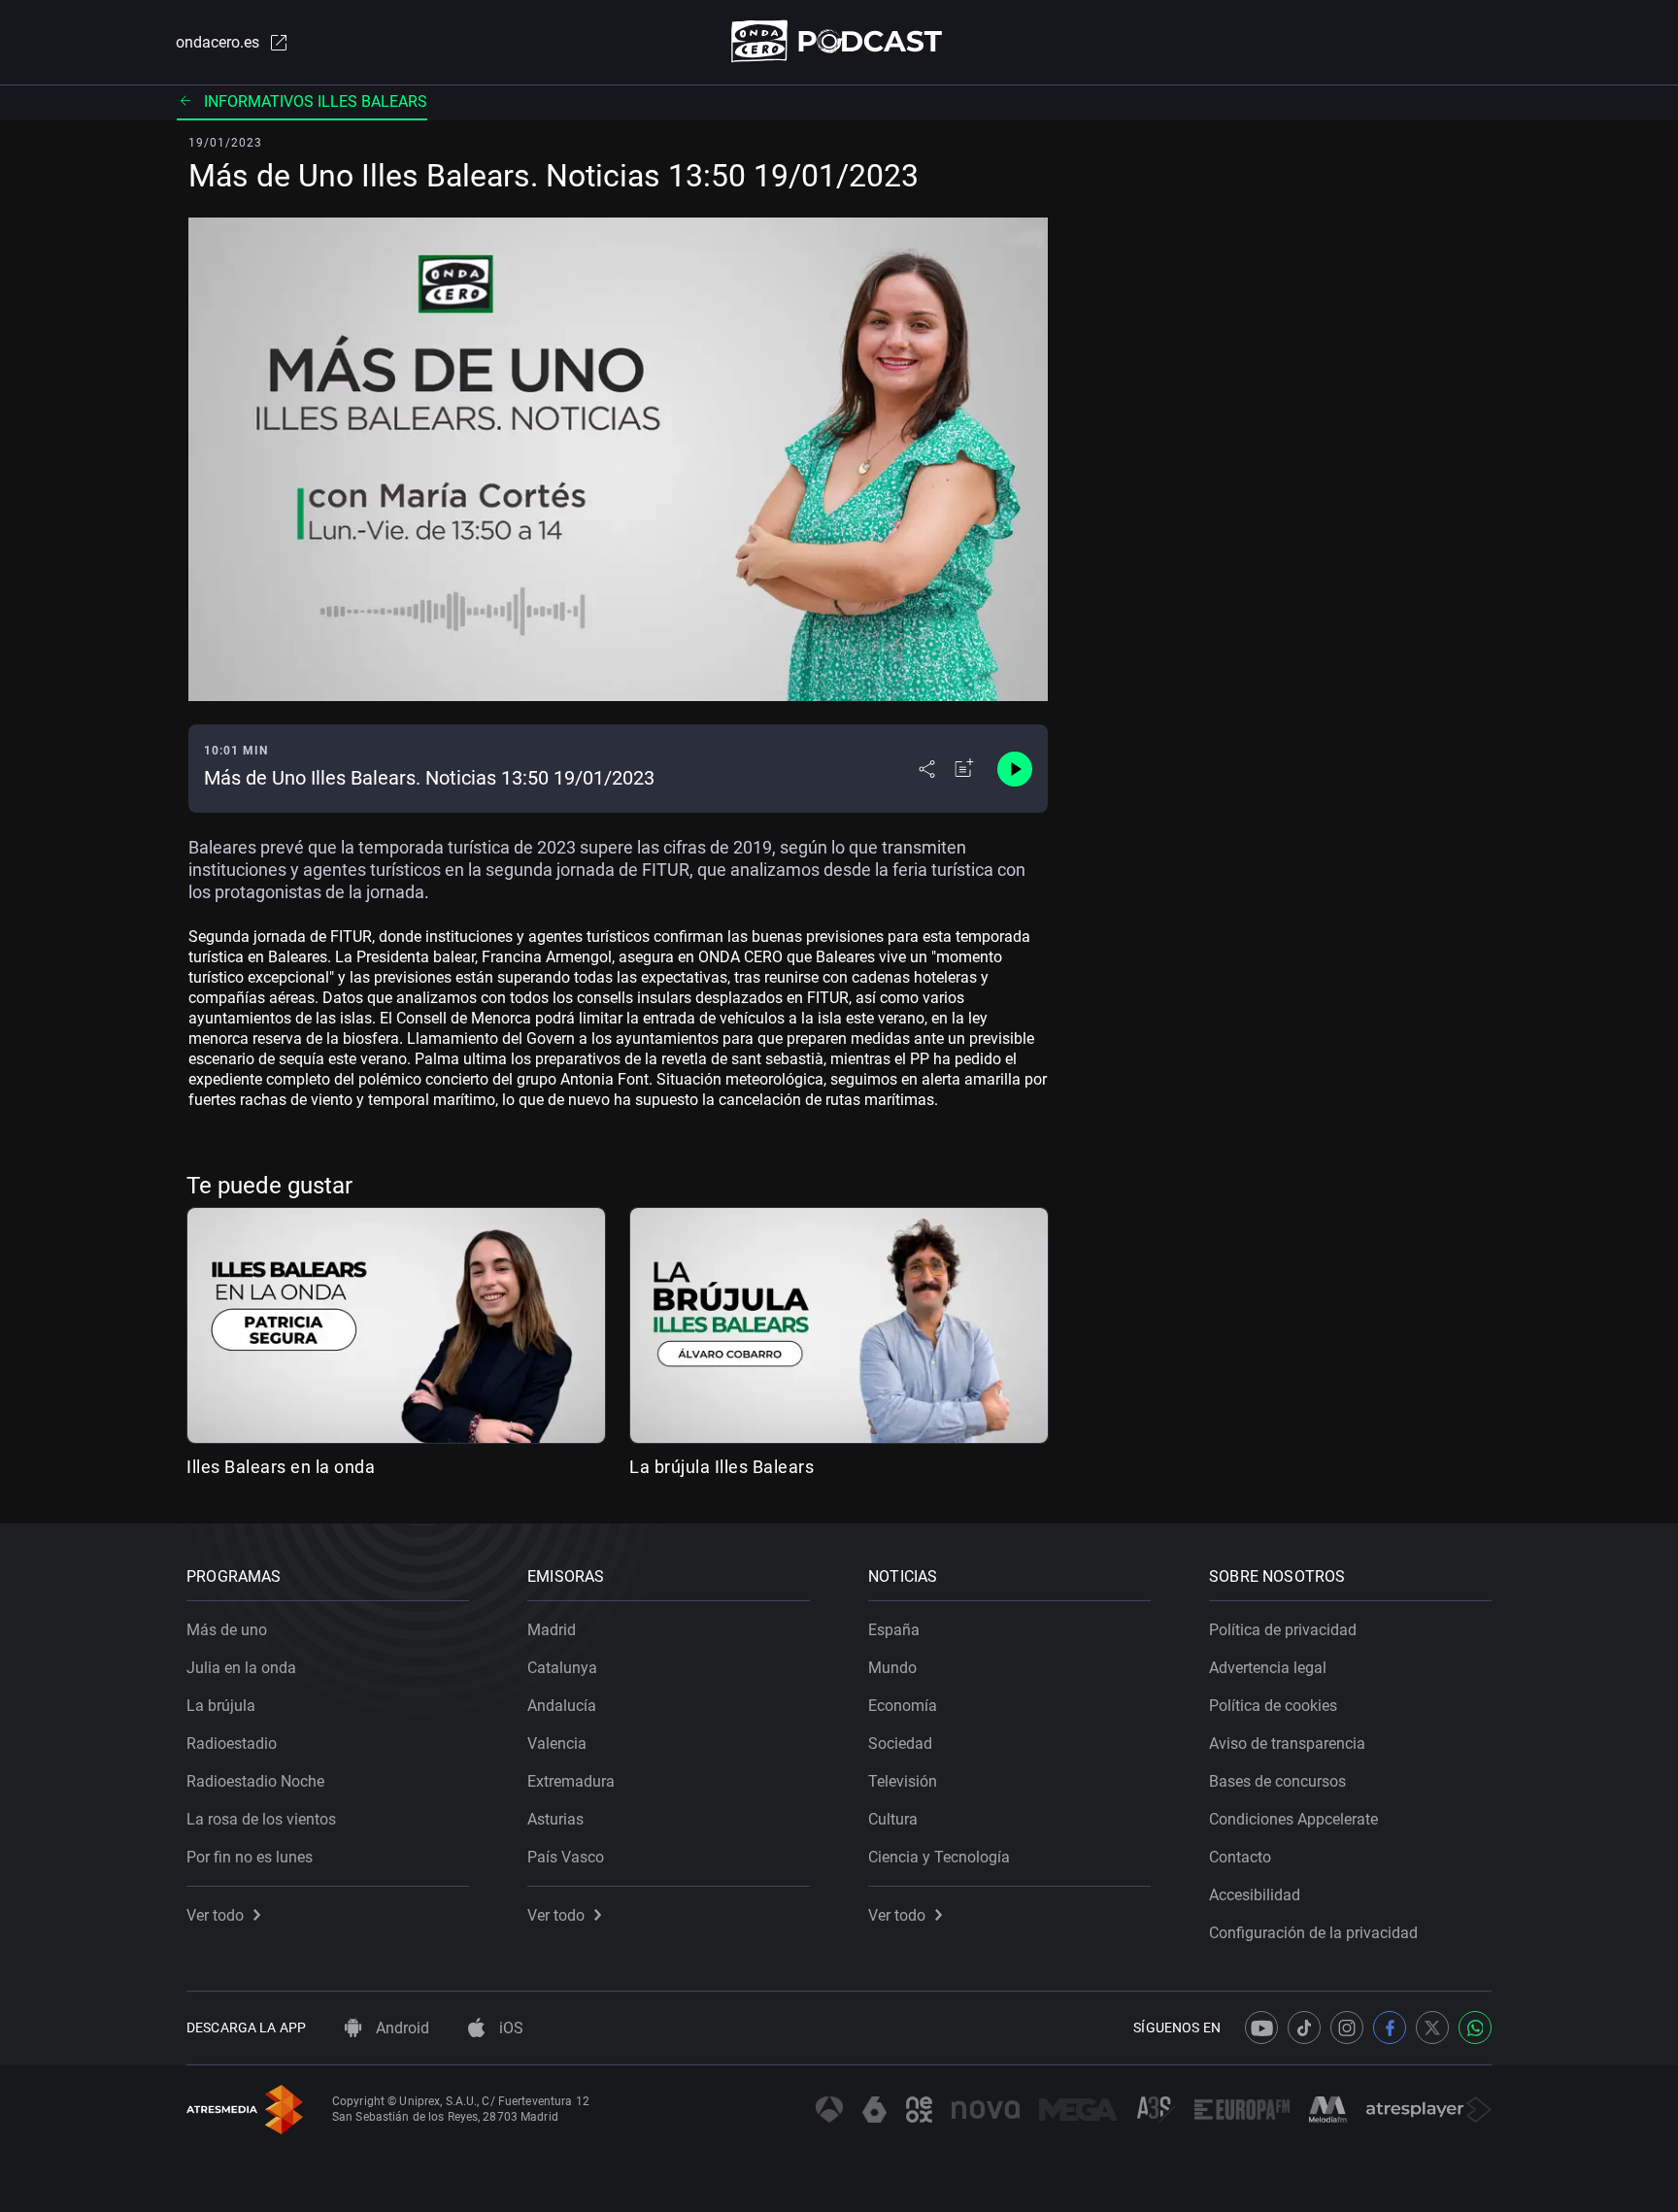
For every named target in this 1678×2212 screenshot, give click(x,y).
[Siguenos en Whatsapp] (1475, 2028)
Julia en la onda (241, 1668)
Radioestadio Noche (255, 1781)
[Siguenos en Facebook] (1390, 2028)
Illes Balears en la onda (281, 1467)
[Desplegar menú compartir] (927, 769)
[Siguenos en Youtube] (1261, 2028)
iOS (509, 2028)
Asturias (555, 1819)
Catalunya (562, 1668)
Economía (903, 1706)
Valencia (557, 1743)
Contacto (1240, 1857)
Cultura (893, 1819)
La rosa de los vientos (261, 1819)
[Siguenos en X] (1432, 2028)
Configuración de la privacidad (1313, 1933)
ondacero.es (218, 42)
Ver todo (215, 1915)
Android (401, 2028)
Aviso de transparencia (1287, 1743)
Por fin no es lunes (250, 1857)
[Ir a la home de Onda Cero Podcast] (839, 41)
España (894, 1630)
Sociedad (900, 1743)
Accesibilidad (1255, 1895)
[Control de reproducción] (1015, 769)
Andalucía (562, 1706)
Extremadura (571, 1781)
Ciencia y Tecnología (939, 1857)
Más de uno (227, 1630)
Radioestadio (232, 1743)
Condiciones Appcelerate (1293, 1819)
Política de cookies (1273, 1706)
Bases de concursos (1277, 1781)
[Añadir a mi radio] (964, 769)
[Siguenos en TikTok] (1304, 2028)
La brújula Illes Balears (722, 1467)
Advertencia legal (1268, 1668)
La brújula (221, 1706)
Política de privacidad (1283, 1630)
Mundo (892, 1668)
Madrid (552, 1630)
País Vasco (566, 1857)
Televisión (903, 1781)
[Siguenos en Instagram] (1347, 2028)
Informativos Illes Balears (316, 101)
